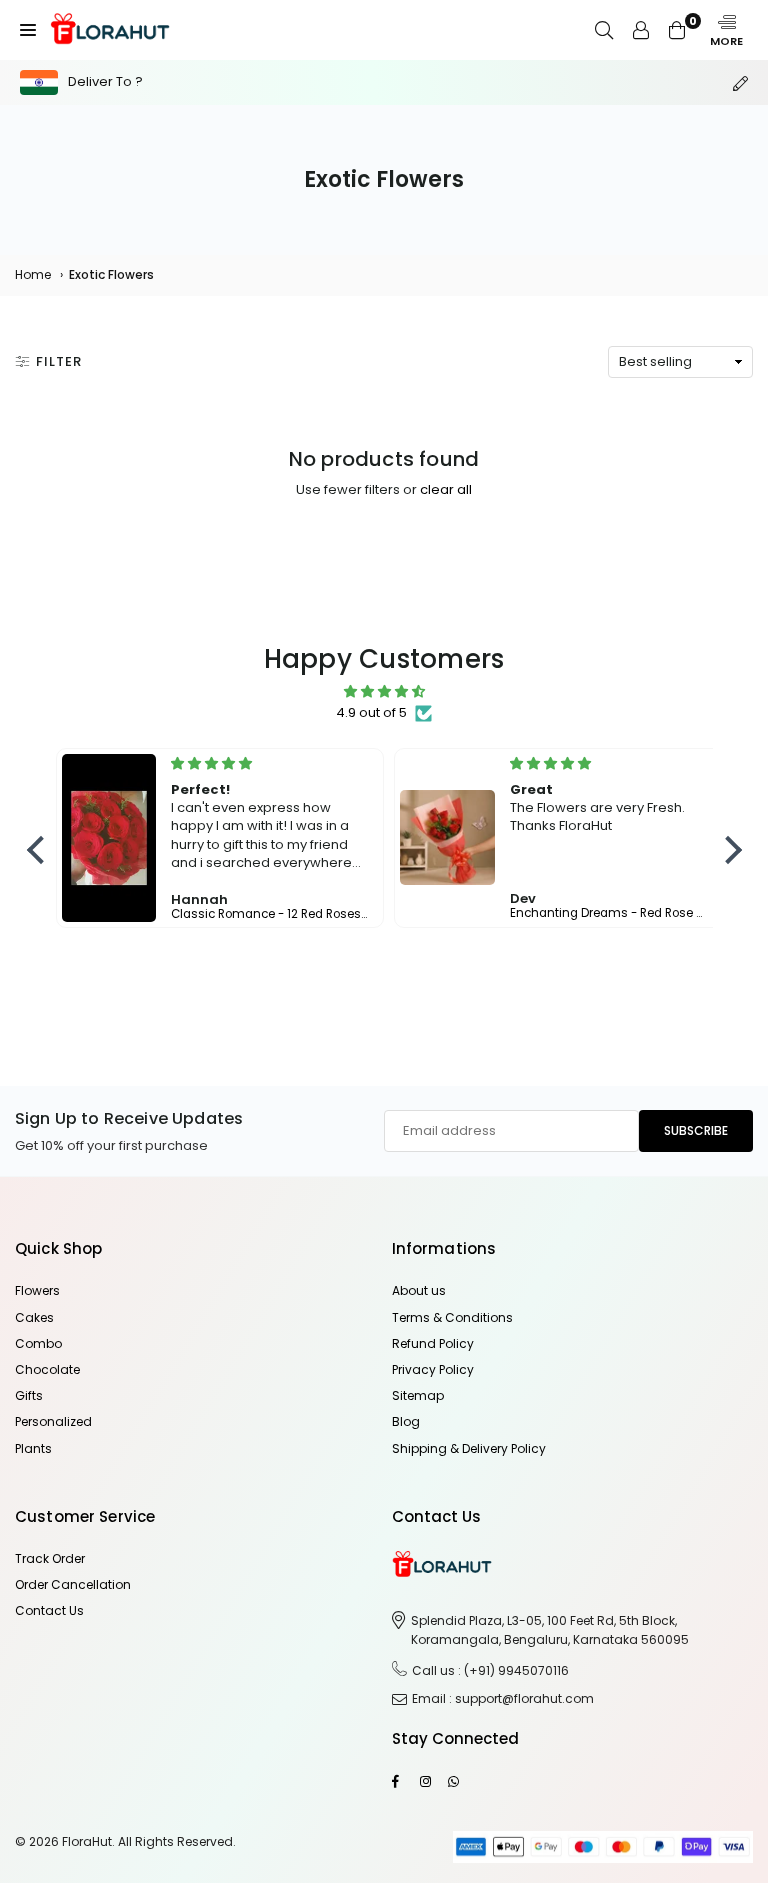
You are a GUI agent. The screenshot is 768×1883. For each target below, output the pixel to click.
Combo (38, 1343)
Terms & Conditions (452, 1317)
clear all (446, 489)
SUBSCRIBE (696, 1130)
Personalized (53, 1421)
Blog (406, 1421)
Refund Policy (433, 1343)
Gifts (29, 1395)
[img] (384, 692)
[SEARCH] (604, 30)
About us (419, 1290)
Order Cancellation (73, 1584)
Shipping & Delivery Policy (469, 1448)
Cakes (34, 1317)
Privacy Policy (433, 1369)
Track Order (50, 1558)
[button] (28, 30)
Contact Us (49, 1610)
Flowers (37, 1290)
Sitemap (418, 1395)
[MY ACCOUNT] (641, 30)
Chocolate (47, 1369)
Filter (59, 361)
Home (33, 274)
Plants (33, 1448)
